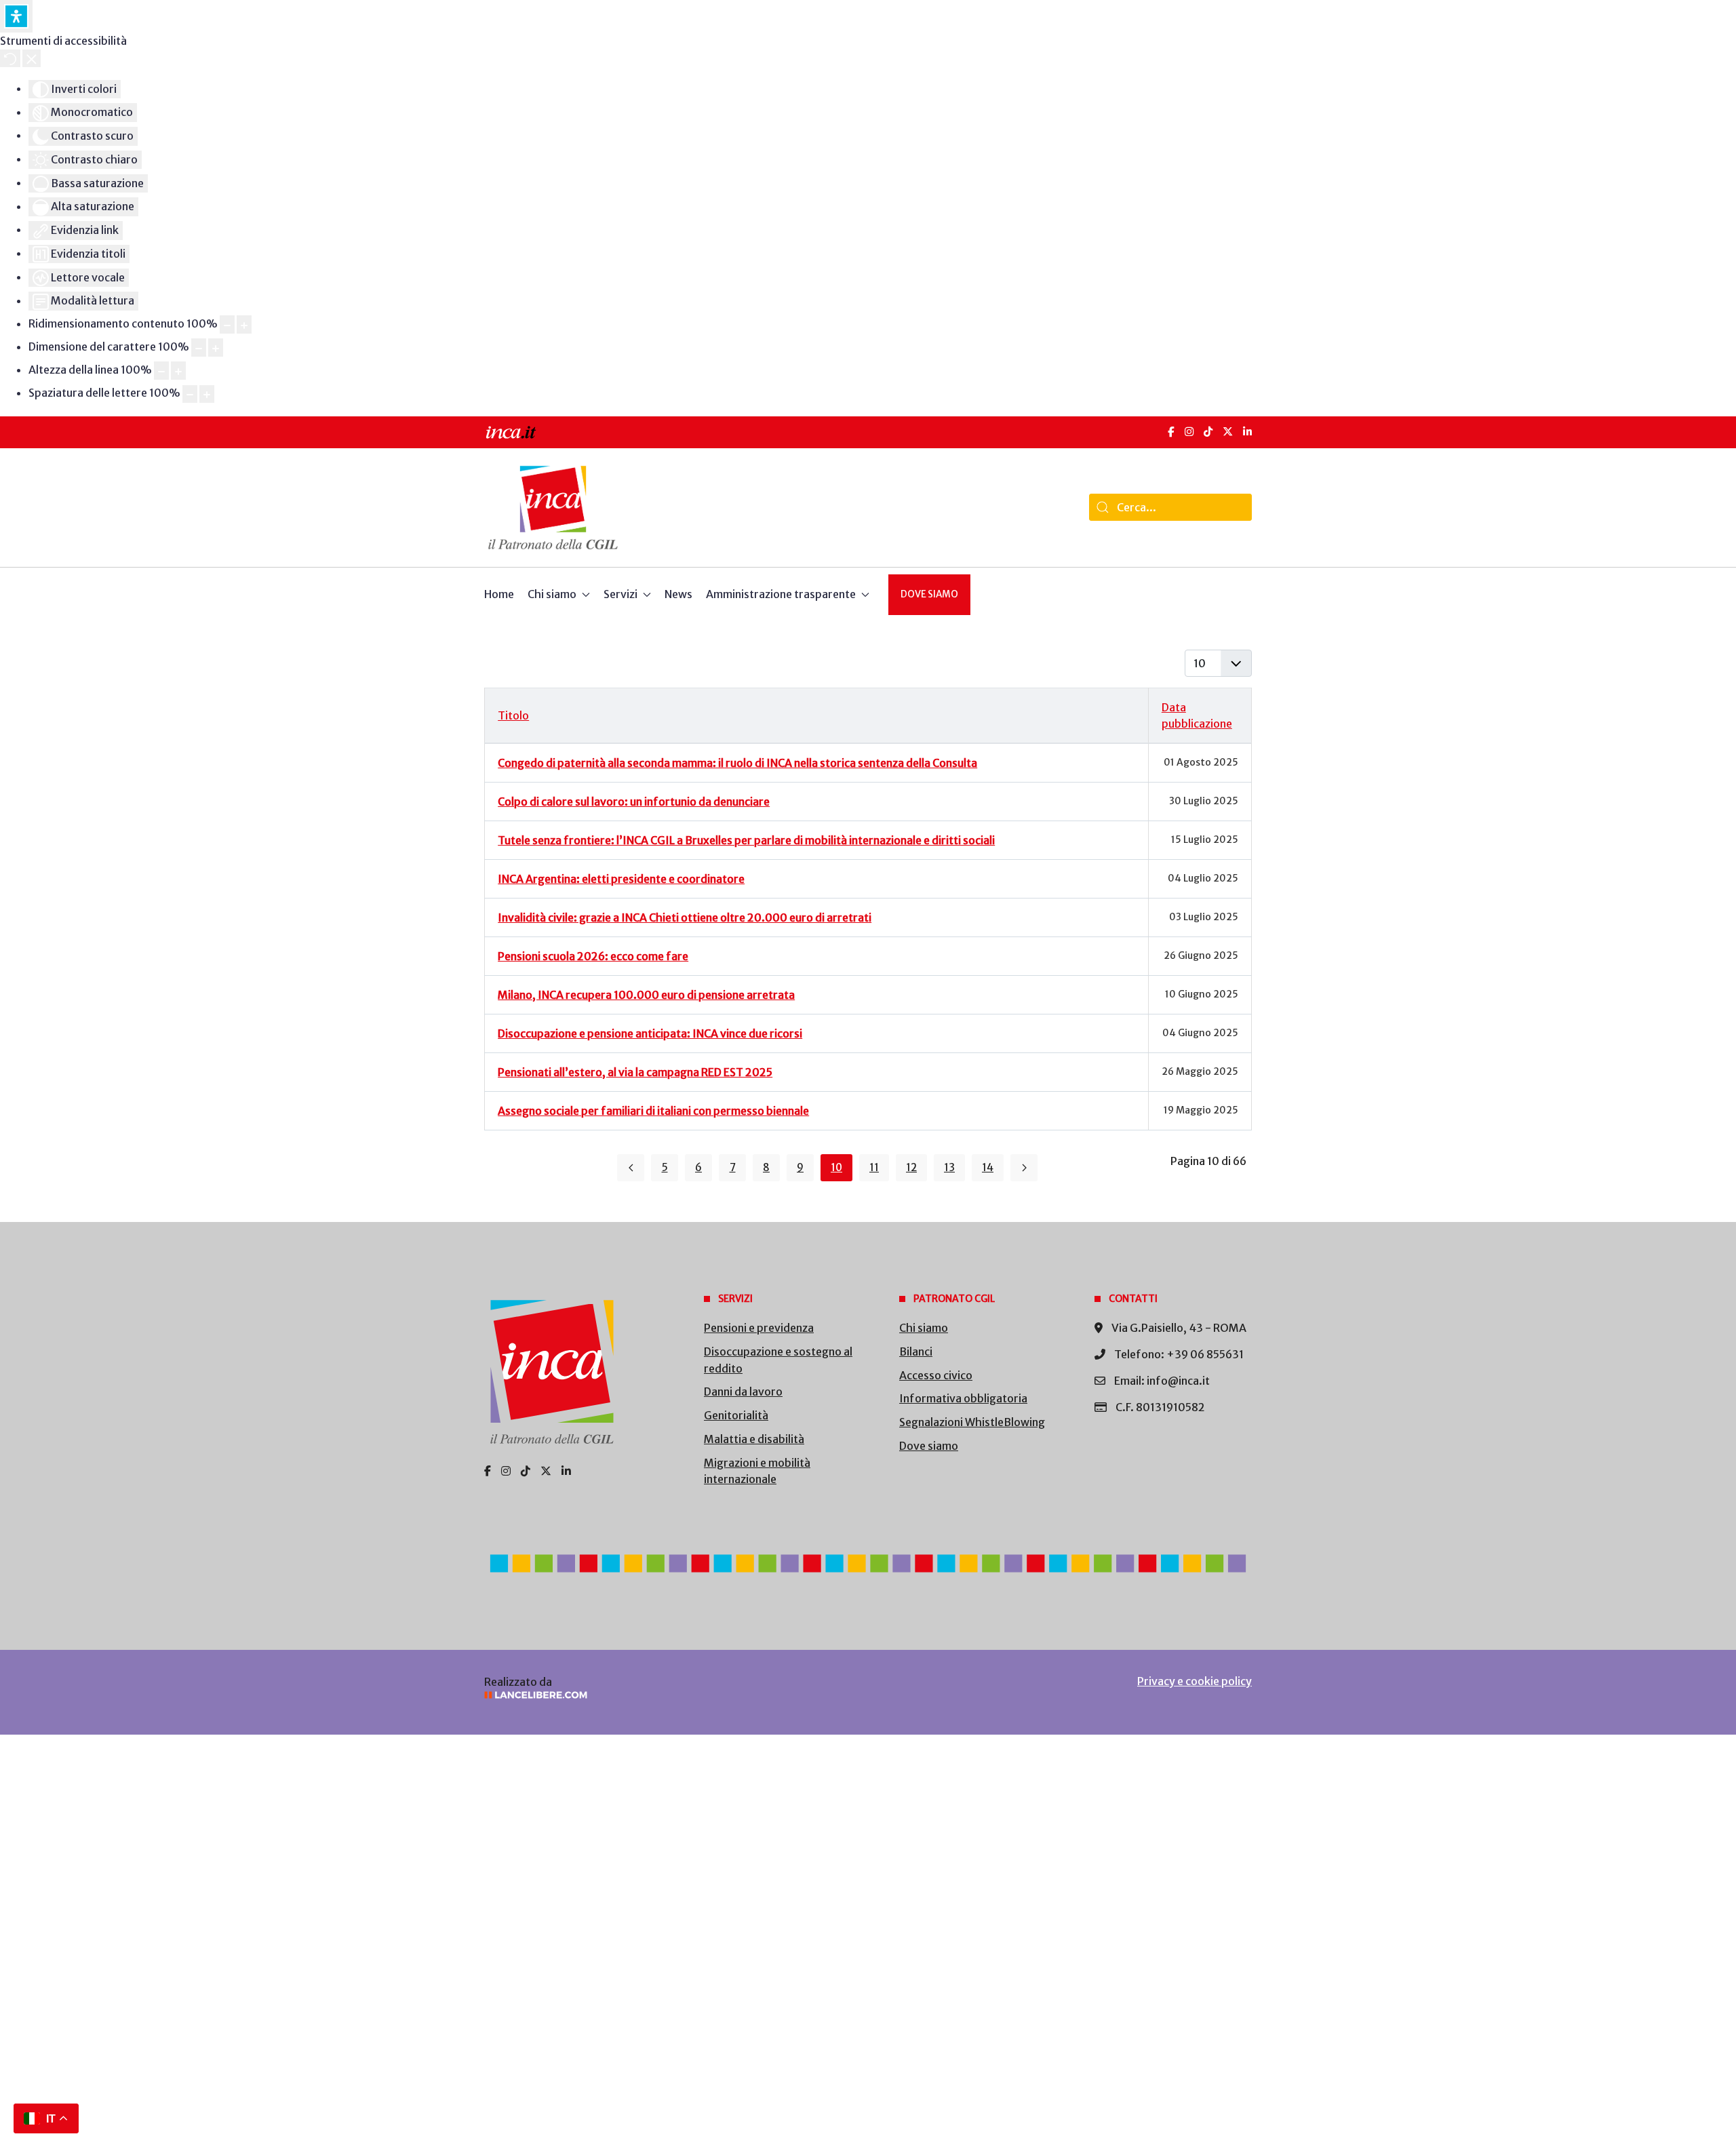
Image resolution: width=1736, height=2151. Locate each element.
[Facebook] (1171, 432)
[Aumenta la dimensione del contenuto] (244, 324)
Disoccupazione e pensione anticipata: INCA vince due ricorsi (650, 1033)
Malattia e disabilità (754, 1439)
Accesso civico (936, 1375)
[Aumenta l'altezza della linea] (178, 371)
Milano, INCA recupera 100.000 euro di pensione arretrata (646, 995)
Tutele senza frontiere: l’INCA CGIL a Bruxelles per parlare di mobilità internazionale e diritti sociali (746, 840)
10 (836, 1167)
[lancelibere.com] (665, 1695)
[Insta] (506, 1471)
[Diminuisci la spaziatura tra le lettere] (190, 394)
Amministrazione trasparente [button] (781, 594)
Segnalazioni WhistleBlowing (972, 1422)
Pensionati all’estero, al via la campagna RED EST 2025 (635, 1072)
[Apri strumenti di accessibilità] (16, 16)
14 (988, 1167)
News (678, 594)
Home (499, 594)
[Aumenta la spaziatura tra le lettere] (207, 394)
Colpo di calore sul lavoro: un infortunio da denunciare (634, 802)
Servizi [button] (620, 594)
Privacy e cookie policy (1195, 1681)
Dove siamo (929, 594)
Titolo (513, 715)
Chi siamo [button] (552, 594)
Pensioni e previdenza (759, 1328)
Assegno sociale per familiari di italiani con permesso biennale (653, 1111)
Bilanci (916, 1351)
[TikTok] (1208, 432)
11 (874, 1167)
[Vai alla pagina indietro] (631, 1168)
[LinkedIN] (1247, 432)
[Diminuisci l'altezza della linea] (161, 371)
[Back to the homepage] (553, 508)
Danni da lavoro (743, 1392)
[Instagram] (1189, 432)
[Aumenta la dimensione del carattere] (216, 348)
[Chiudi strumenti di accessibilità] (32, 58)
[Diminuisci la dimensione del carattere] (199, 348)
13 (949, 1167)
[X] (1228, 432)
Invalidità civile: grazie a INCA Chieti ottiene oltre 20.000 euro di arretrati (685, 917)
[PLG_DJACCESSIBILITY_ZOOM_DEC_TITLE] (227, 324)
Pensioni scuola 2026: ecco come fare (593, 956)
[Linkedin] (566, 1471)
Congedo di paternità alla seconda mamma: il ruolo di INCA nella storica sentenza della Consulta (737, 763)
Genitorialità (736, 1415)
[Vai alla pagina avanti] (1024, 1168)
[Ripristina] (10, 58)
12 (911, 1167)
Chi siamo (924, 1328)
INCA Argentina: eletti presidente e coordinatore (621, 879)
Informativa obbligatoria (963, 1398)
